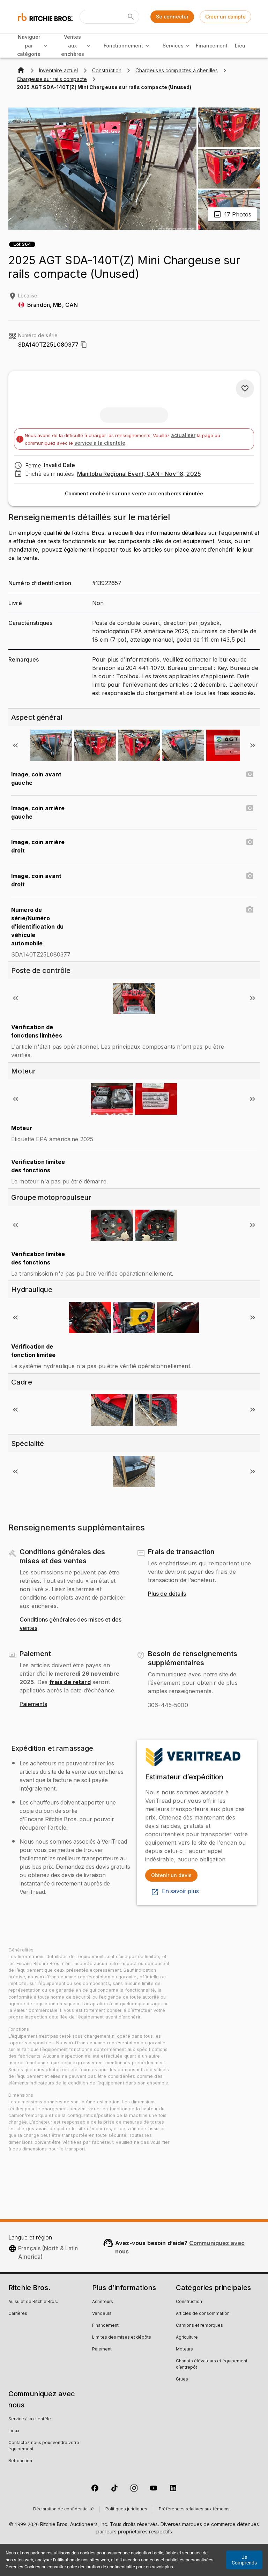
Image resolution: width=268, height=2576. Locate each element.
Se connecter (172, 17)
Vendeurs (102, 2314)
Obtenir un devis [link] (171, 1875)
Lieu (240, 46)
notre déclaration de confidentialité (101, 2567)
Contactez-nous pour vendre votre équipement (44, 2446)
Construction (189, 2302)
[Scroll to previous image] (15, 745)
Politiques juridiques (126, 2509)
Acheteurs (103, 2302)
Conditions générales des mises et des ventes (70, 1624)
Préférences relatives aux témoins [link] (194, 2509)
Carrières (18, 2314)
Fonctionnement (123, 46)
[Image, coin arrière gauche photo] (250, 808)
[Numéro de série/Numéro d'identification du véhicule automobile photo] (250, 910)
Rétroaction (20, 2461)
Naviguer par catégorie (29, 45)
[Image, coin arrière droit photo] (250, 842)
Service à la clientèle (30, 2419)
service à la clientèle (100, 443)
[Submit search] (131, 17)
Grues (182, 2379)
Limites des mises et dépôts (122, 2338)
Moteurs (184, 2349)
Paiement (102, 2349)
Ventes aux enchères (73, 45)
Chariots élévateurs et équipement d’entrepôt (212, 2364)
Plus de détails (167, 1594)
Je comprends (244, 2560)
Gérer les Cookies (23, 2567)
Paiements (33, 1704)
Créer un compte (225, 17)
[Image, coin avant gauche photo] (250, 774)
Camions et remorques (199, 2326)
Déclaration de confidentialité (64, 2509)
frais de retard (70, 1682)
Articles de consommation (203, 2314)
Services (173, 46)
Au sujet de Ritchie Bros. (33, 2302)
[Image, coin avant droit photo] (250, 876)
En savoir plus (180, 1891)
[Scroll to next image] (253, 745)
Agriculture (187, 2338)
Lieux (14, 2431)
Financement (212, 46)
